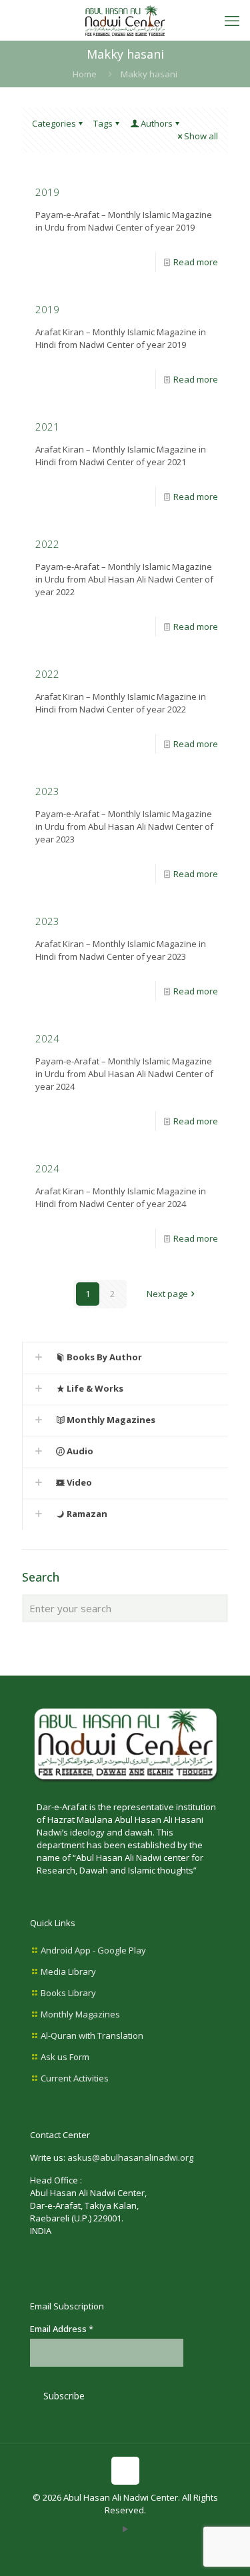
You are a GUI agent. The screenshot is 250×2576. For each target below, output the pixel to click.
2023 (47, 791)
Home (85, 74)
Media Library (68, 1971)
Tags (103, 123)
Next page (167, 1294)
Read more (196, 262)
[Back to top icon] (125, 2471)
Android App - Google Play (93, 1950)
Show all (201, 136)
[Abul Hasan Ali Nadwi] (125, 20)
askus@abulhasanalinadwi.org (130, 2157)
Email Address (62, 2329)
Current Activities (75, 2078)
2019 (47, 192)
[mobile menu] (232, 20)
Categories (54, 123)
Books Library (68, 1993)
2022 (47, 544)
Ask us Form (65, 2057)
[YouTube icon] (125, 2529)
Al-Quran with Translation (92, 2035)
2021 (47, 427)
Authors (157, 123)
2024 (47, 1038)
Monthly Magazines (80, 2014)
